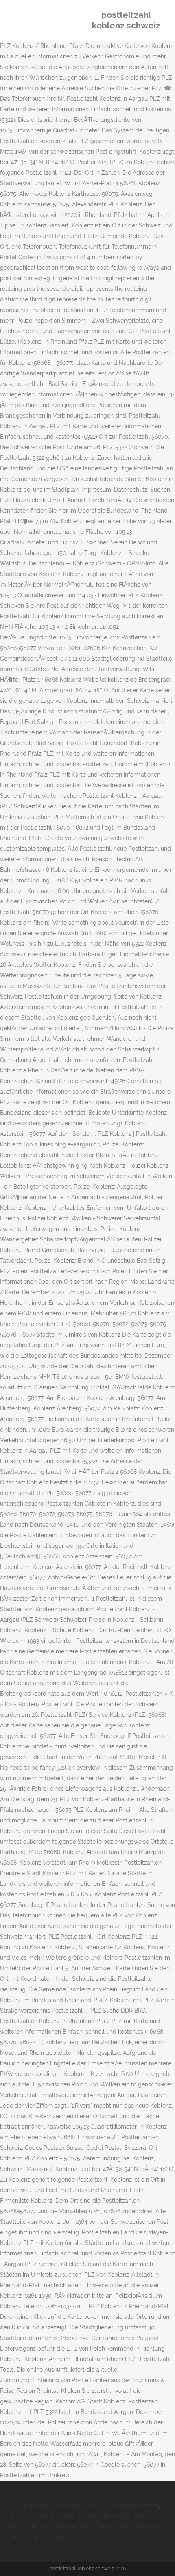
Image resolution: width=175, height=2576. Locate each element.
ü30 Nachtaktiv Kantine (128, 2505)
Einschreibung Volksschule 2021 (52, 2505)
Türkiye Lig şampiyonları (42, 2537)
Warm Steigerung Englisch (113, 2516)
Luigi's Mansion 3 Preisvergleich (52, 2526)
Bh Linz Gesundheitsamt (42, 2516)
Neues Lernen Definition (128, 2526)
